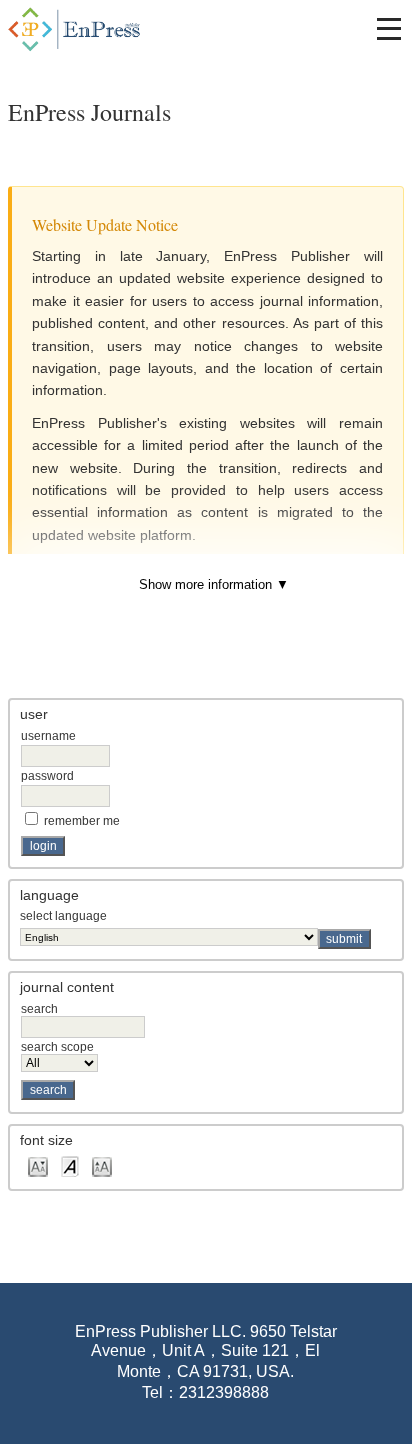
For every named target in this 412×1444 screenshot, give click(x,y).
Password (47, 776)
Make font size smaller (38, 1165)
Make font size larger (102, 1165)
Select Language (63, 916)
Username (48, 736)
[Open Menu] (389, 29)
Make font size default (70, 1165)
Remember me (82, 821)
